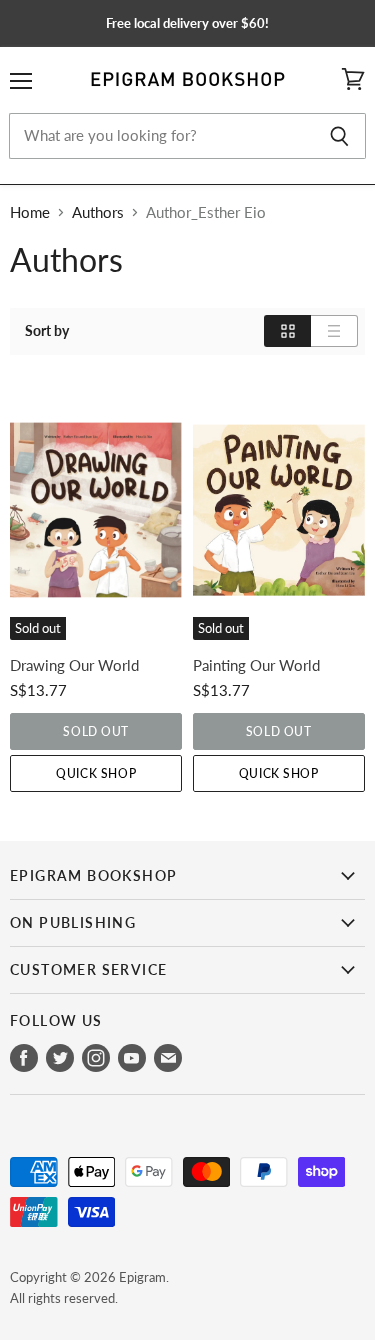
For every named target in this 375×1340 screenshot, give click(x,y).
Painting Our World (256, 665)
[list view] (334, 331)
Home (30, 212)
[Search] (339, 136)
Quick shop (96, 773)
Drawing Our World (74, 665)
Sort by (47, 331)
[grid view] (287, 331)
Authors (98, 212)
